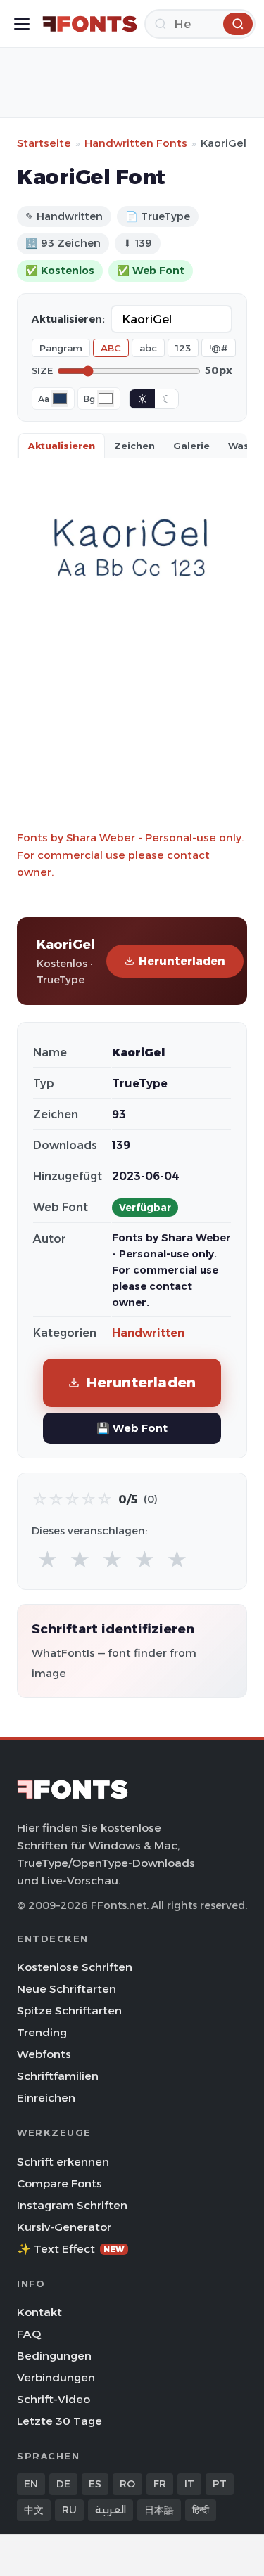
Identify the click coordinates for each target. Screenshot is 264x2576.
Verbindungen (56, 2377)
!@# (219, 348)
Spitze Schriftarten (69, 2011)
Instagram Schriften (72, 2205)
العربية (111, 2510)
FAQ (29, 2334)
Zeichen (134, 446)
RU (69, 2510)
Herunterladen (182, 961)
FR (160, 2484)
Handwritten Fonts (136, 143)
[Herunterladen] (238, 24)
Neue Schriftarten (67, 1989)
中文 (34, 2510)
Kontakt (39, 2312)
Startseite (44, 143)
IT (189, 2484)
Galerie (191, 446)
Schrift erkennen (63, 2162)
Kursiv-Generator (64, 2227)
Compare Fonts (59, 2183)
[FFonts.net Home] (90, 24)
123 (183, 348)
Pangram (61, 348)
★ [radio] (48, 1560)
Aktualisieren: (68, 319)
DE (63, 2484)
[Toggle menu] (22, 24)
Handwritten (148, 1333)
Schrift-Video (54, 2399)
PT (220, 2484)
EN (31, 2484)
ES (95, 2484)
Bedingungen (54, 2356)
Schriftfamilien (58, 2076)
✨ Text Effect (71, 2249)
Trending (42, 2032)
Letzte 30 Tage (59, 2421)
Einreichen (46, 2098)
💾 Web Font (132, 1428)
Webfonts (44, 2054)
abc (148, 348)
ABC (111, 348)
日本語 (159, 2510)
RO (127, 2484)
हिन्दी (201, 2510)
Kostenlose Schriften (75, 1967)
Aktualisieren (62, 446)
